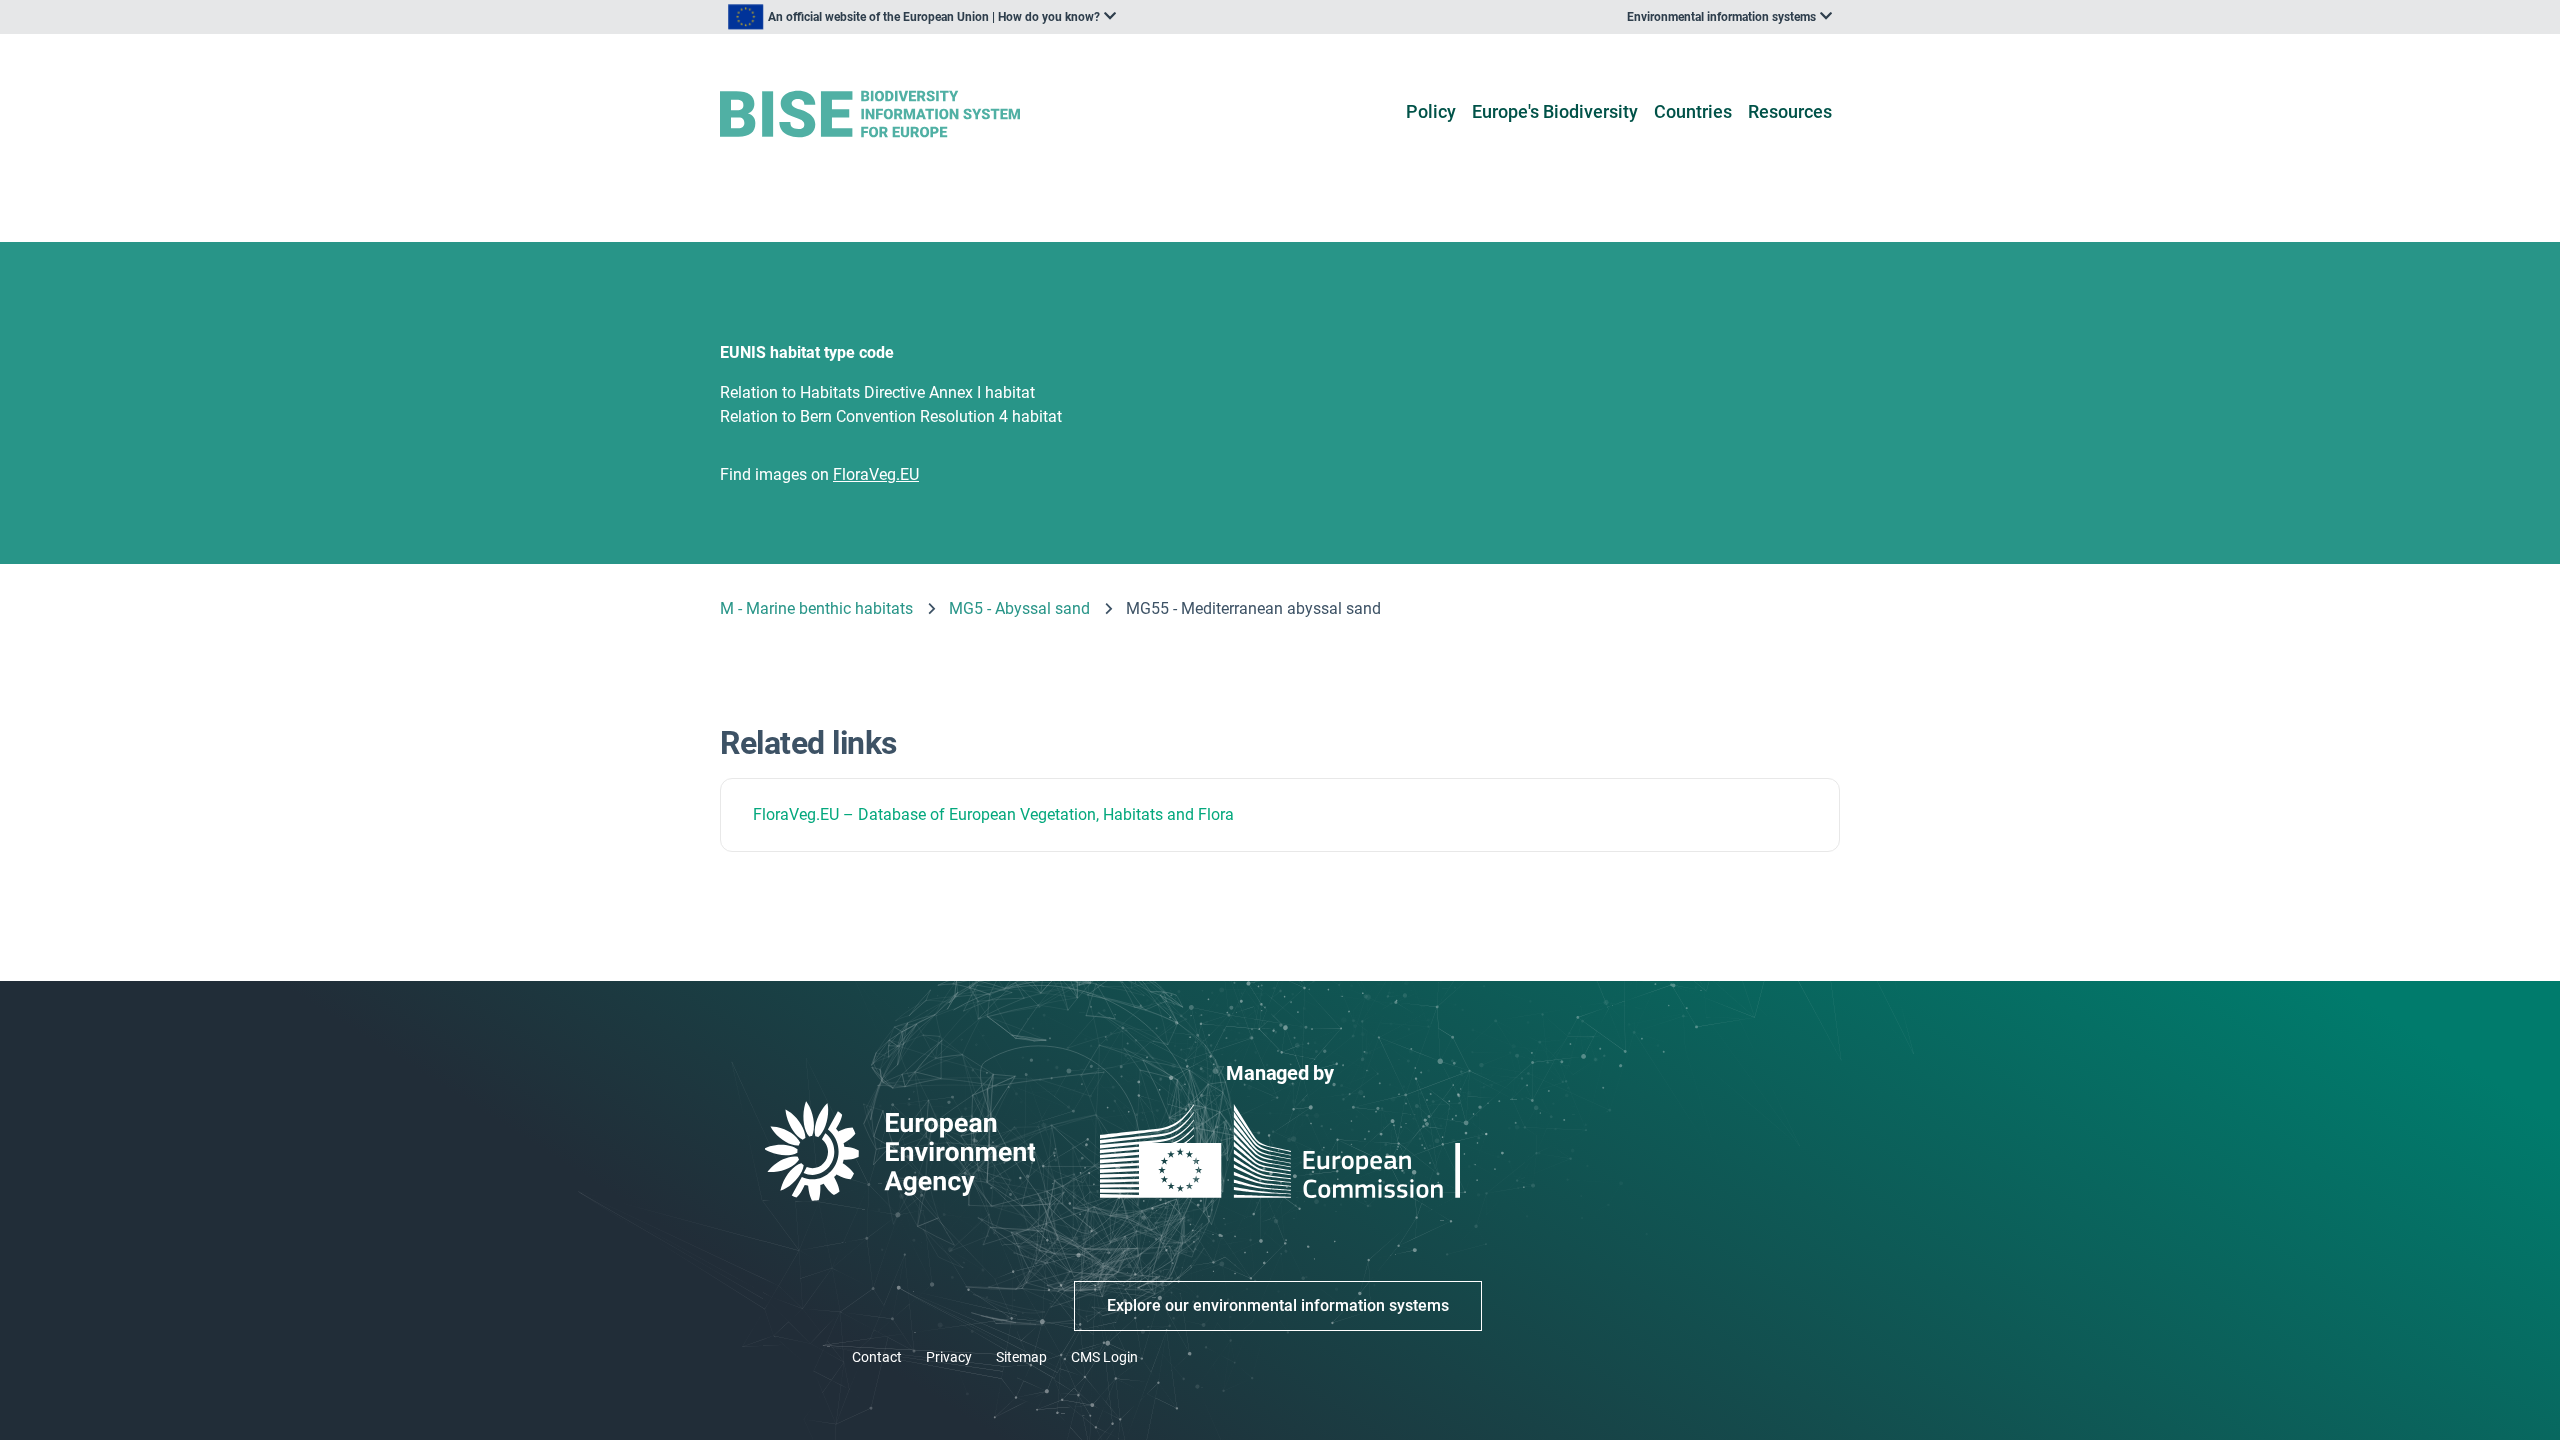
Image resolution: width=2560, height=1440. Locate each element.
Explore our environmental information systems (1278, 1305)
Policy (1431, 111)
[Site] (901, 114)
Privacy (949, 1357)
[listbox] (922, 17)
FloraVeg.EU (796, 814)
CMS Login (1104, 1357)
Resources (1790, 111)
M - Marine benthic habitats (816, 608)
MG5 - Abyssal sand (1019, 608)
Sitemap (1021, 1357)
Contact (877, 1357)
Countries (1693, 111)
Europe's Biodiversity (1555, 111)
